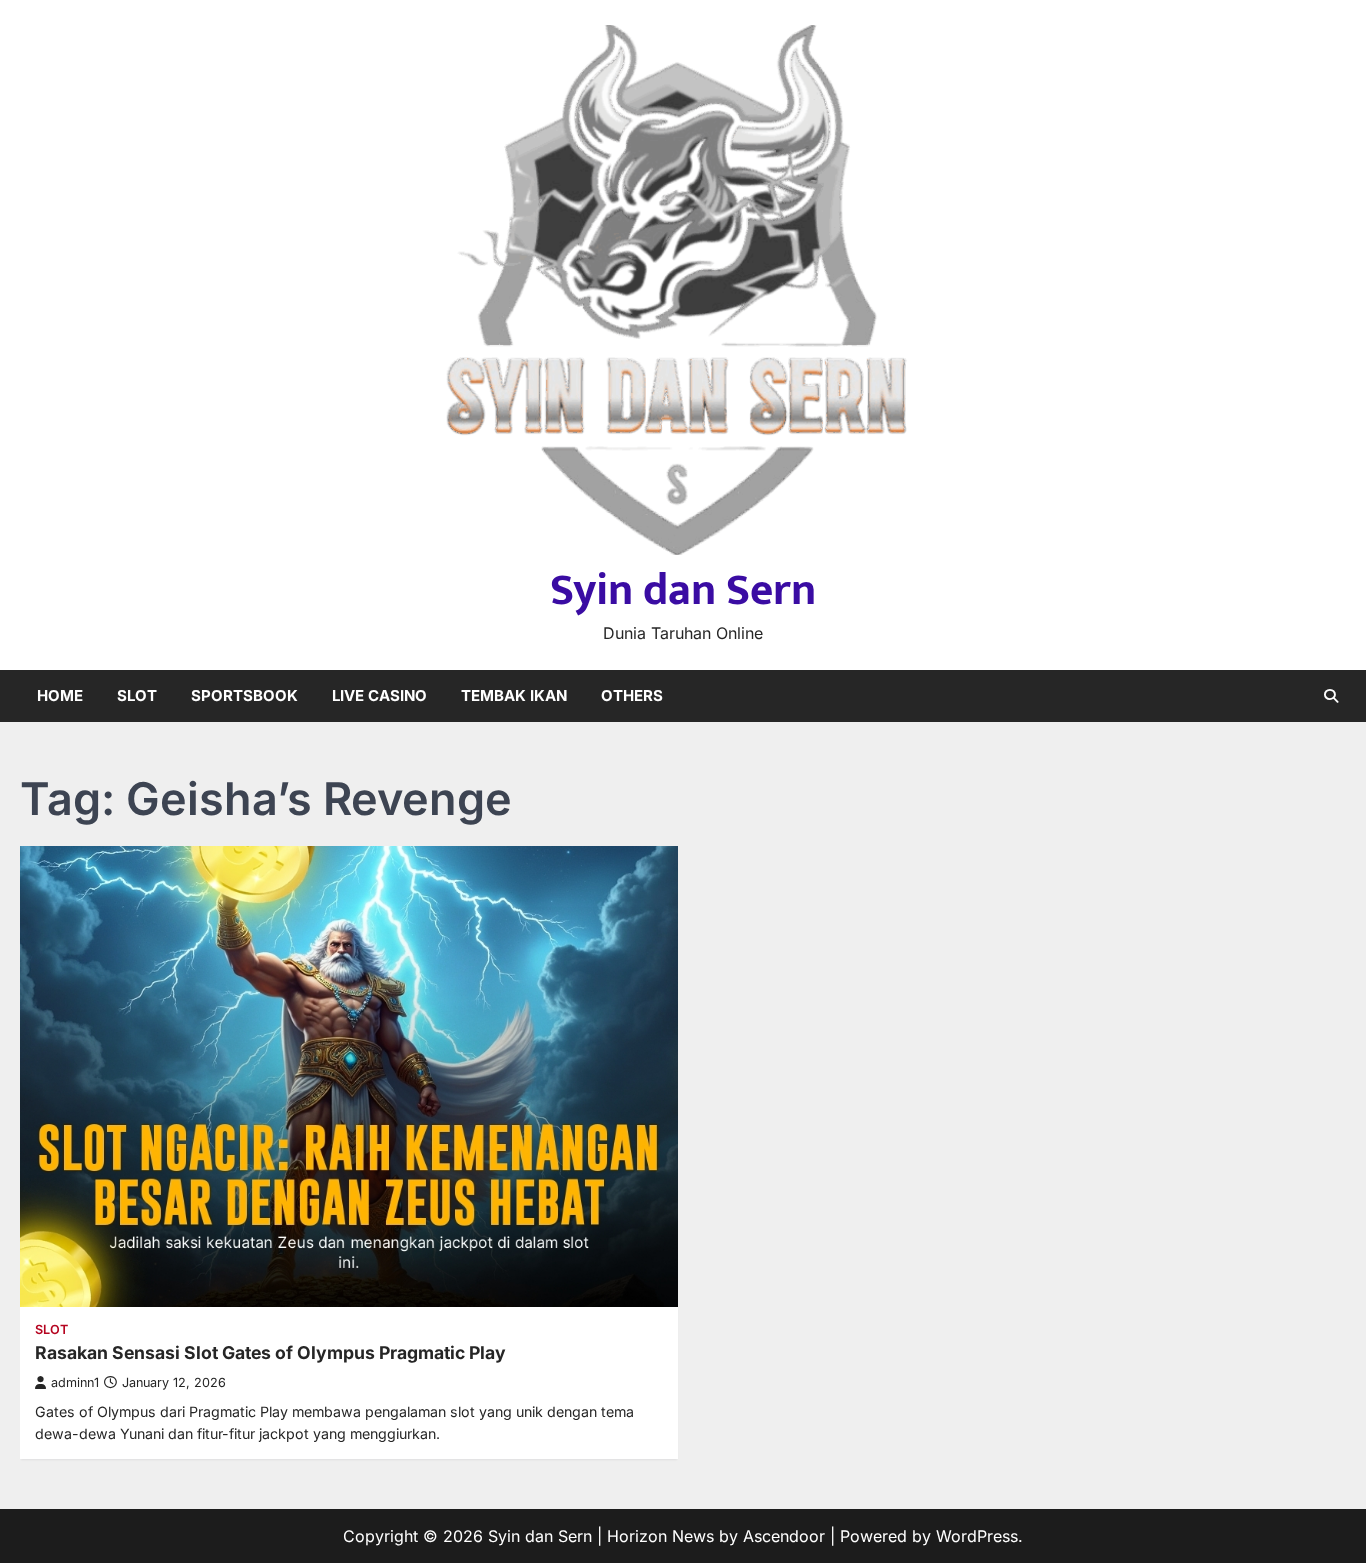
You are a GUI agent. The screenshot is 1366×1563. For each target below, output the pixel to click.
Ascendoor (784, 1536)
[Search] (1331, 696)
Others (632, 695)
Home (60, 695)
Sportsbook (244, 695)
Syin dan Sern (683, 590)
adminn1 (75, 1382)
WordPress (977, 1536)
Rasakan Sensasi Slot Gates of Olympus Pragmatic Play (270, 1352)
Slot (137, 695)
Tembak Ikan (514, 695)
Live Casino (379, 695)
